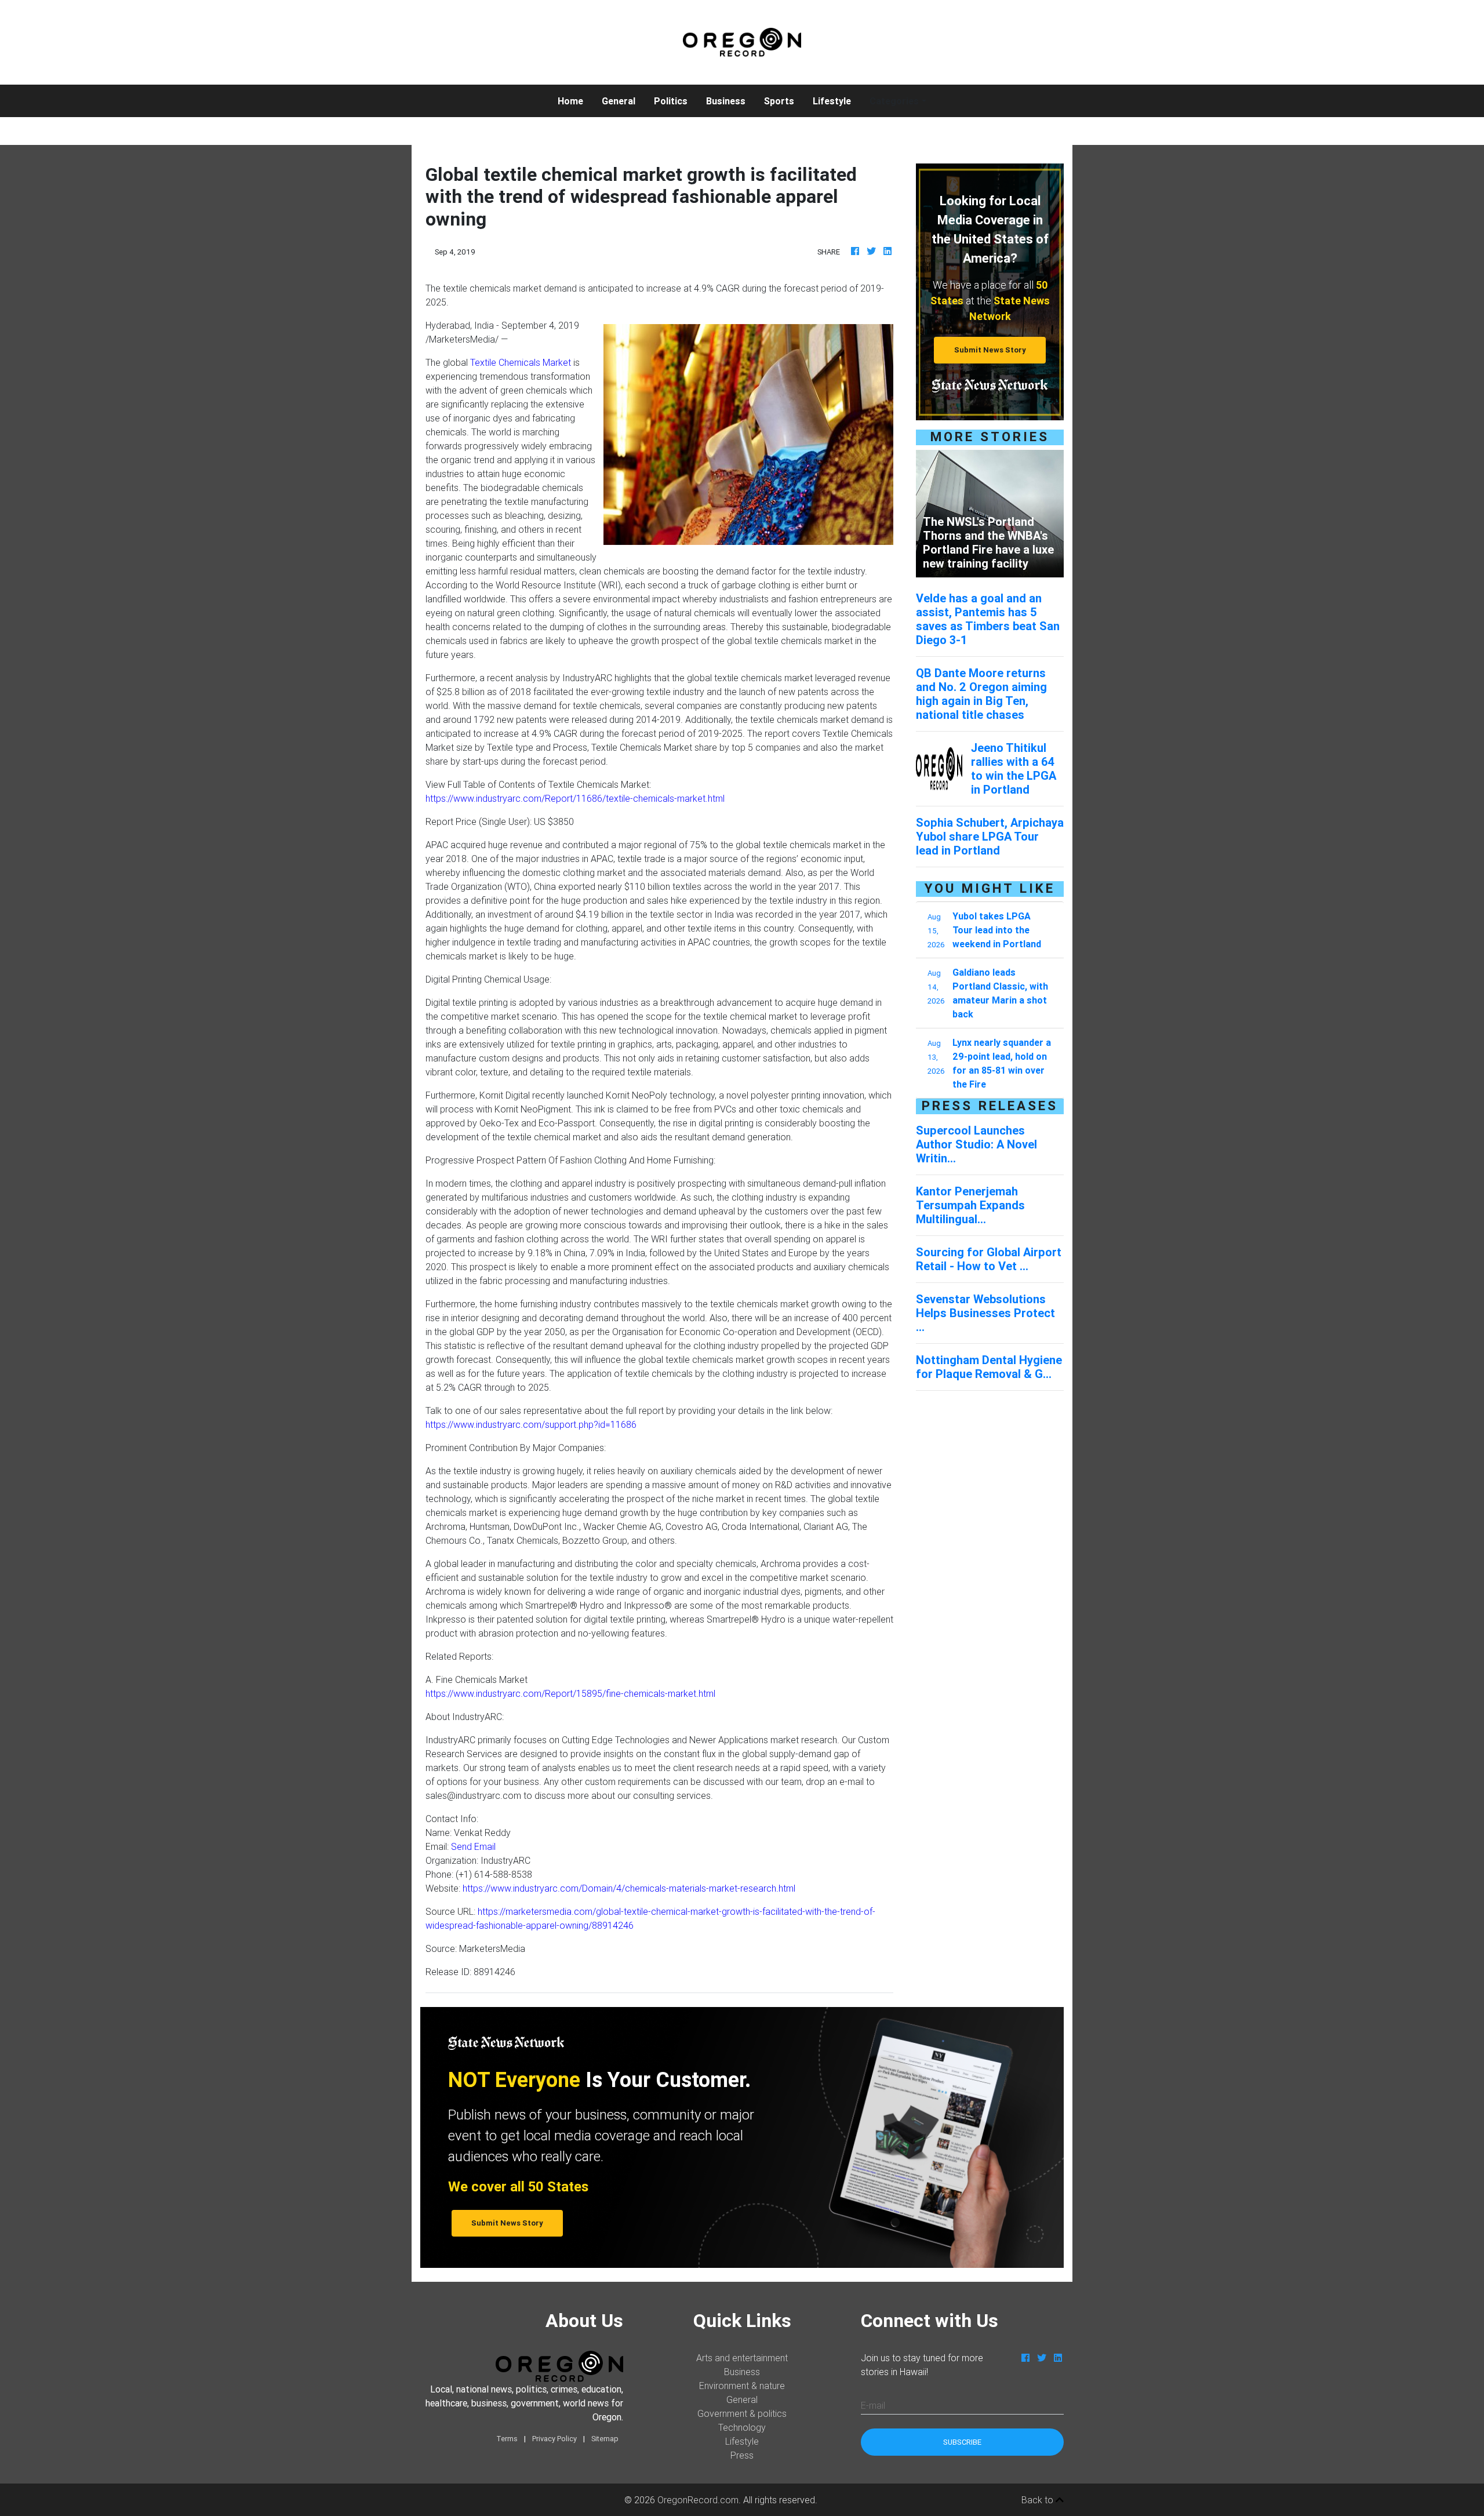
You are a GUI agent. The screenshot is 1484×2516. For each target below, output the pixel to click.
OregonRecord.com (698, 2500)
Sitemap (605, 2439)
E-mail (873, 2405)
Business (726, 101)
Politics (671, 101)
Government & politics (742, 2413)
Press (742, 2455)
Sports (779, 101)
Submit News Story (990, 350)
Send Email (473, 1846)
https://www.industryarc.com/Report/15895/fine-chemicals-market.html (570, 1693)
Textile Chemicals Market (521, 362)
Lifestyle (832, 101)
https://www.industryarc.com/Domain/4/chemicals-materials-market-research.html (629, 1888)
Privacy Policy (554, 2439)
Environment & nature (742, 2386)
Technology (742, 2427)
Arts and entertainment (742, 2358)
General (619, 101)
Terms (507, 2439)
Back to (1039, 2500)
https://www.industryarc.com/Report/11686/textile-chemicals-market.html (575, 798)
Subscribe (962, 2442)
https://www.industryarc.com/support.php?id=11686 (531, 1424)
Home (575, 101)
